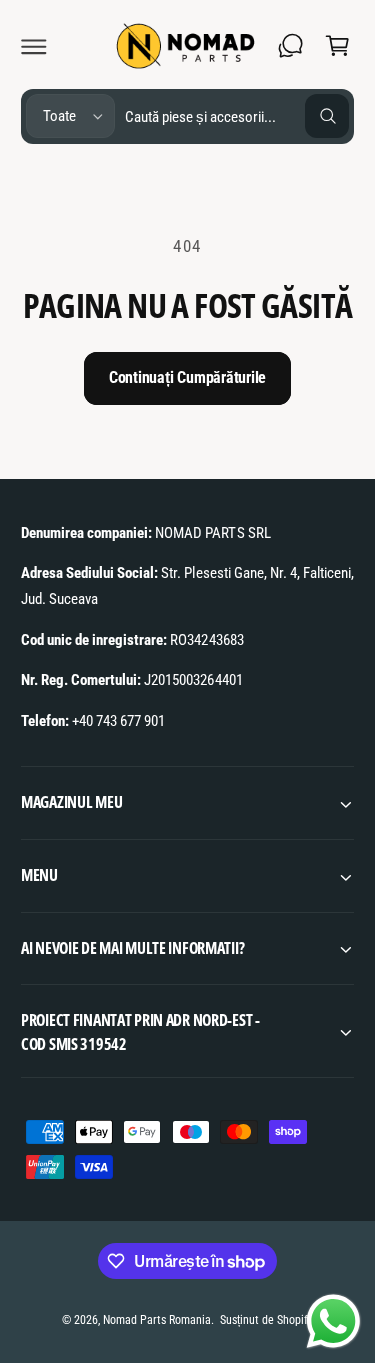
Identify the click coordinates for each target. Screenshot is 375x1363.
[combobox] (237, 116)
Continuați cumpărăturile (187, 377)
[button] (34, 46)
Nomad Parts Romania (157, 1320)
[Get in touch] (291, 46)
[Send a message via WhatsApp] (333, 1321)
